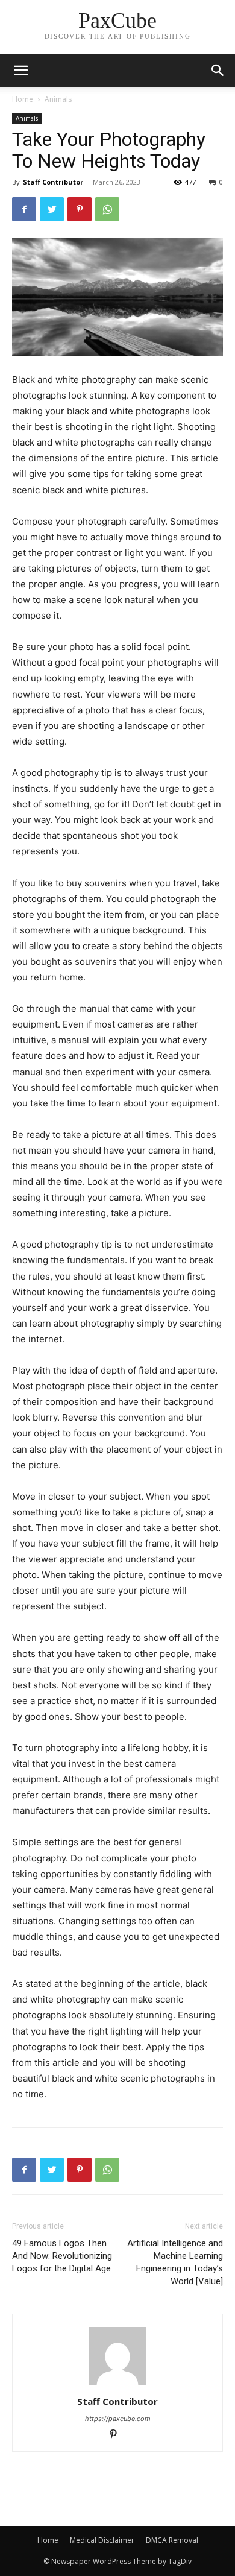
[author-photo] (117, 2385)
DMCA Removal (172, 2540)
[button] (218, 71)
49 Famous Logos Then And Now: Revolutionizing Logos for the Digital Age (62, 2256)
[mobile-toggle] (20, 71)
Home (23, 99)
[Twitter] (52, 209)
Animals (58, 99)
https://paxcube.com (118, 2419)
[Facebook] (24, 209)
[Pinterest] (80, 209)
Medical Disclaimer (102, 2540)
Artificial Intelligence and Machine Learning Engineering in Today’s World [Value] (175, 2262)
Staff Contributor (53, 182)
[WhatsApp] (107, 209)
